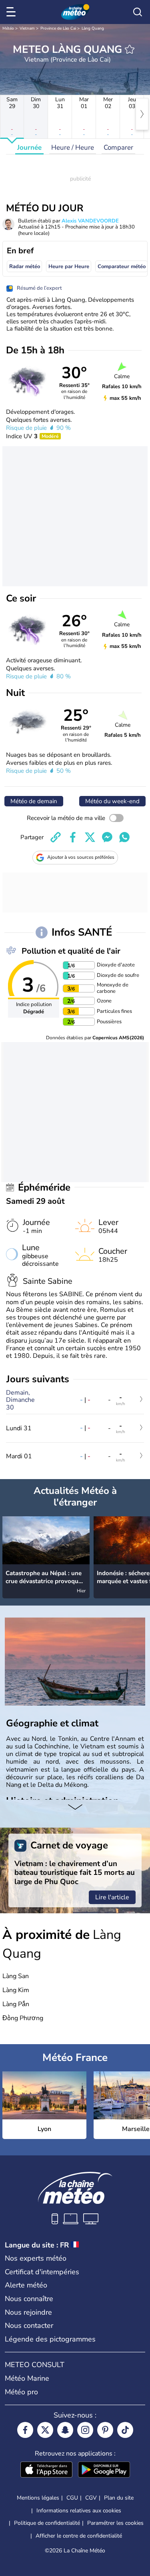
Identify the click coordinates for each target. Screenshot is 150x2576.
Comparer (118, 147)
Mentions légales (38, 2498)
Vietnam (27, 28)
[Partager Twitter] (90, 837)
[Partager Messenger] (107, 837)
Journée (29, 147)
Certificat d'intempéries (42, 2272)
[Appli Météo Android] (104, 2470)
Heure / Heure (73, 147)
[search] (138, 12)
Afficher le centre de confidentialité (79, 2536)
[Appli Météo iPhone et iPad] (46, 2470)
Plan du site (119, 2498)
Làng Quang (93, 28)
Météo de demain (34, 801)
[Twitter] (45, 2430)
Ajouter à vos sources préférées (81, 857)
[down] (75, 1808)
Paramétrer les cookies (115, 2523)
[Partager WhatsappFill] (124, 837)
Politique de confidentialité (47, 2523)
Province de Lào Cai (58, 28)
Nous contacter (29, 2325)
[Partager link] (56, 837)
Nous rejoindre (28, 2312)
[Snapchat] (65, 2430)
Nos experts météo (36, 2258)
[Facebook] (25, 2430)
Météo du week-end (112, 801)
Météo (8, 28)
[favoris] (130, 49)
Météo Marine (27, 2378)
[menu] (12, 12)
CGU (72, 2498)
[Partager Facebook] (73, 837)
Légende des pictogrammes (50, 2339)
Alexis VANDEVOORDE (90, 221)
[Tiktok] (125, 2430)
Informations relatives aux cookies (79, 2511)
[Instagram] (85, 2430)
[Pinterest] (105, 2430)
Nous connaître (29, 2299)
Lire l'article (112, 1897)
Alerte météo (26, 2285)
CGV (91, 2498)
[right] (142, 114)
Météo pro (21, 2392)
